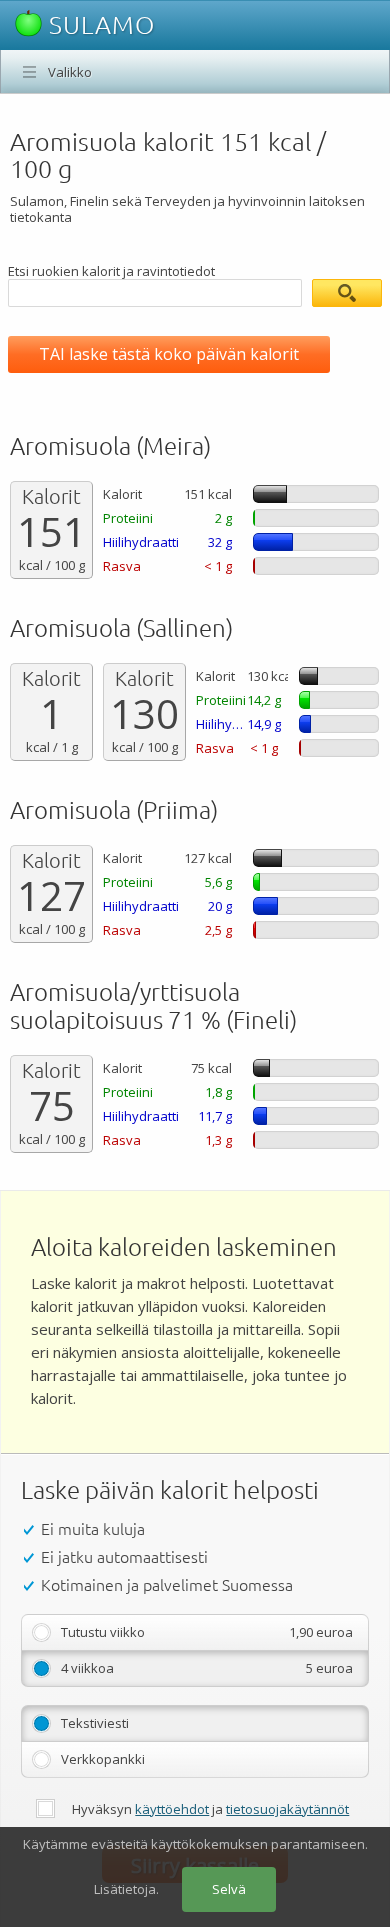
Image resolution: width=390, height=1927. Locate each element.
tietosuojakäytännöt (287, 1809)
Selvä (229, 1889)
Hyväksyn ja (210, 1809)
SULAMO (98, 25)
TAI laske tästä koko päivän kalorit (169, 354)
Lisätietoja (125, 1889)
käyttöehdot (172, 1809)
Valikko (70, 72)
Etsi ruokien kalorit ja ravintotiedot (111, 271)
